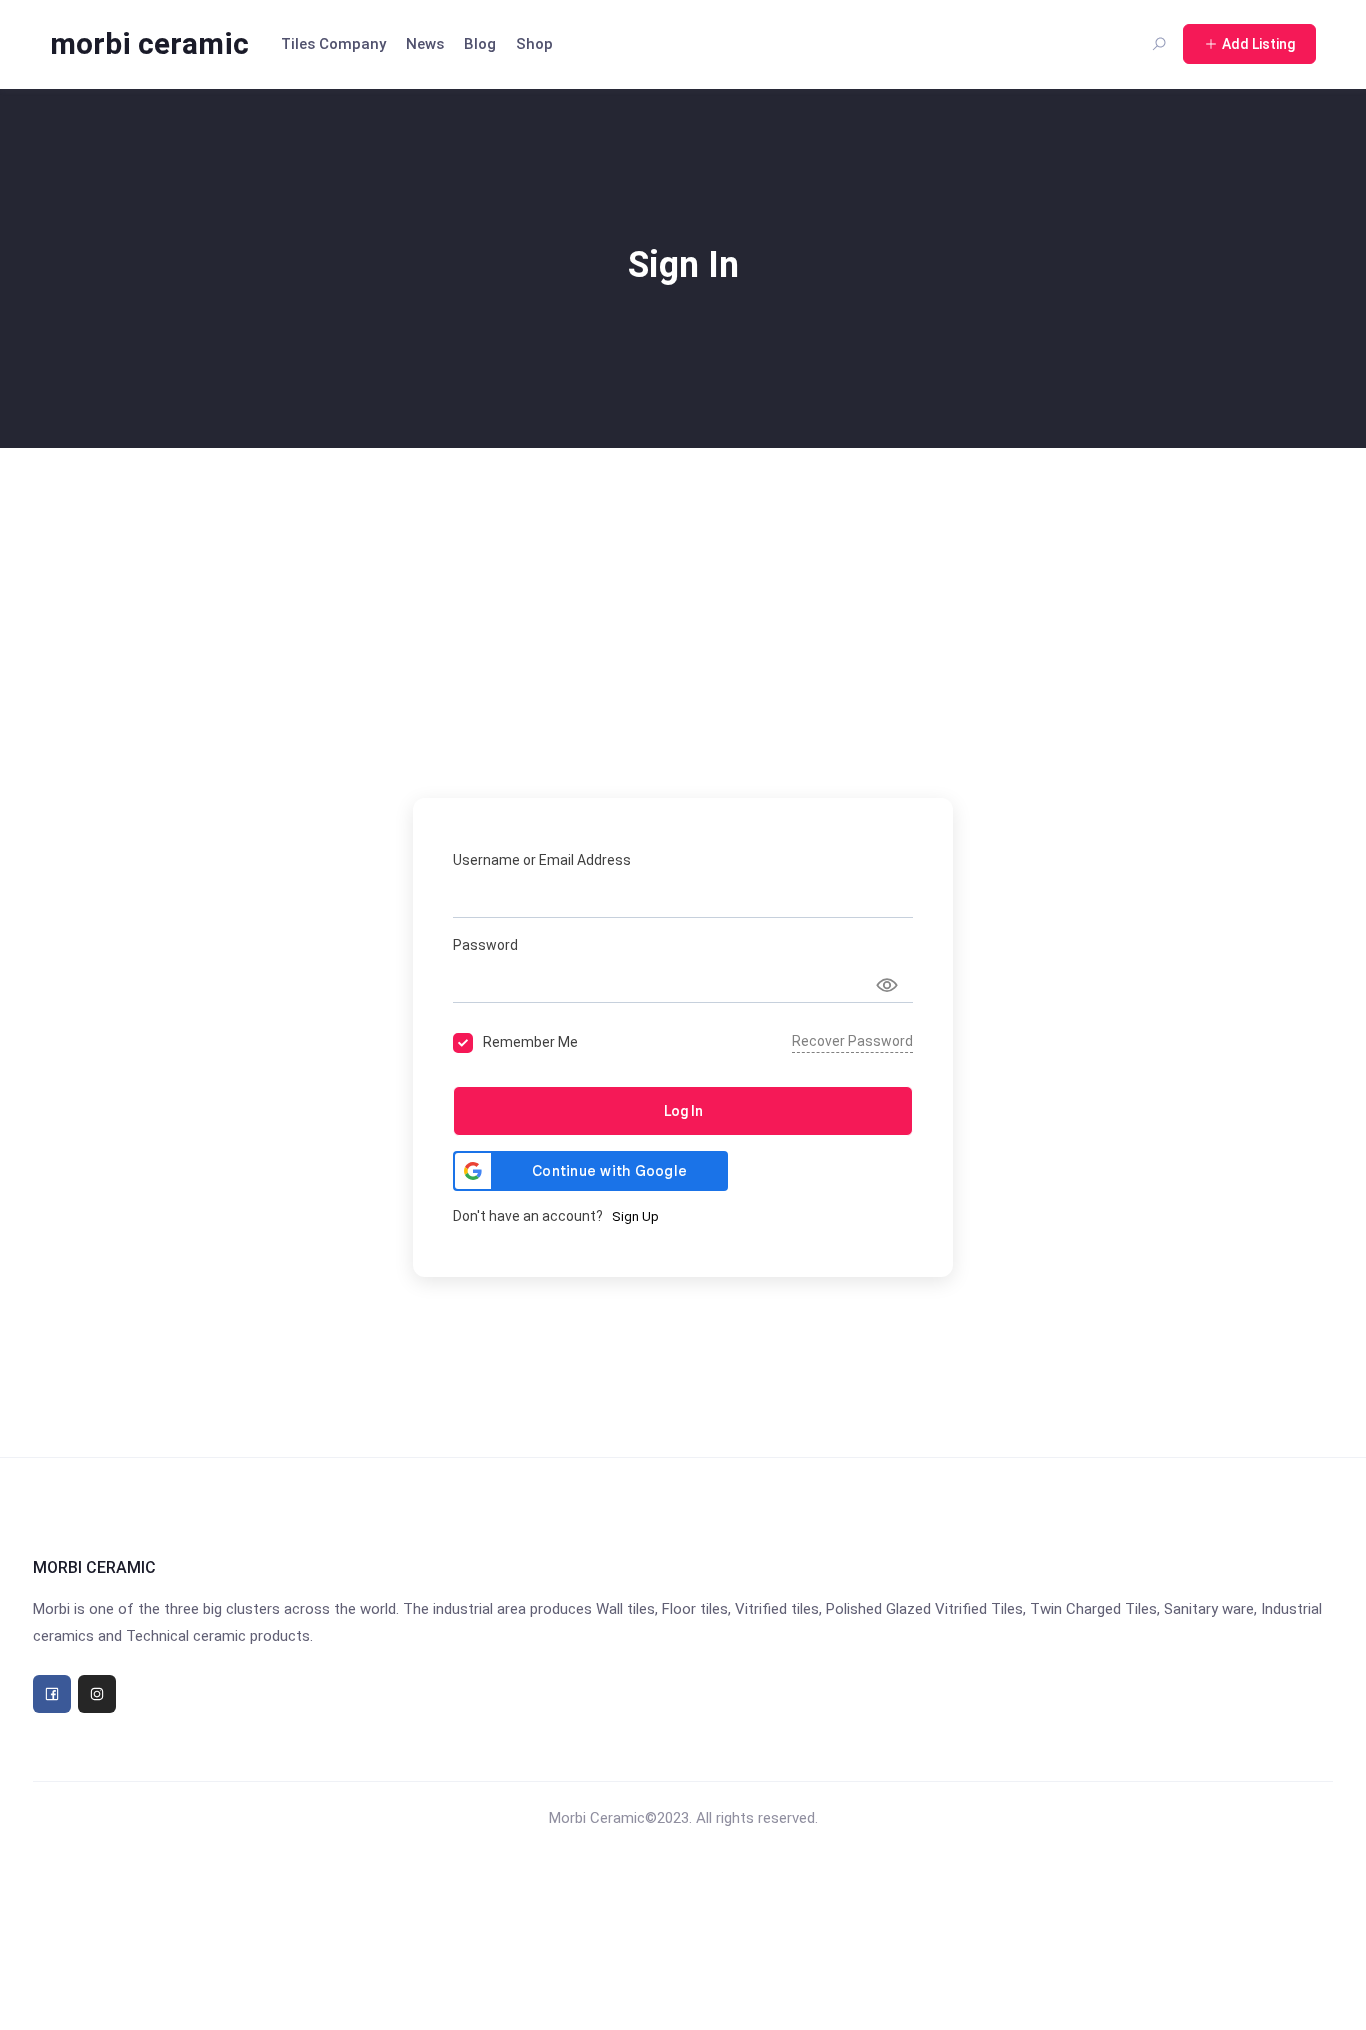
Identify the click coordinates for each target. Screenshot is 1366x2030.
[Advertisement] (683, 598)
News (425, 44)
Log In (683, 1111)
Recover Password (852, 1041)
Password (485, 945)
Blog (480, 44)
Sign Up (635, 1216)
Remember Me (530, 1042)
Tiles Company (333, 44)
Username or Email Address (542, 860)
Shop (534, 44)
